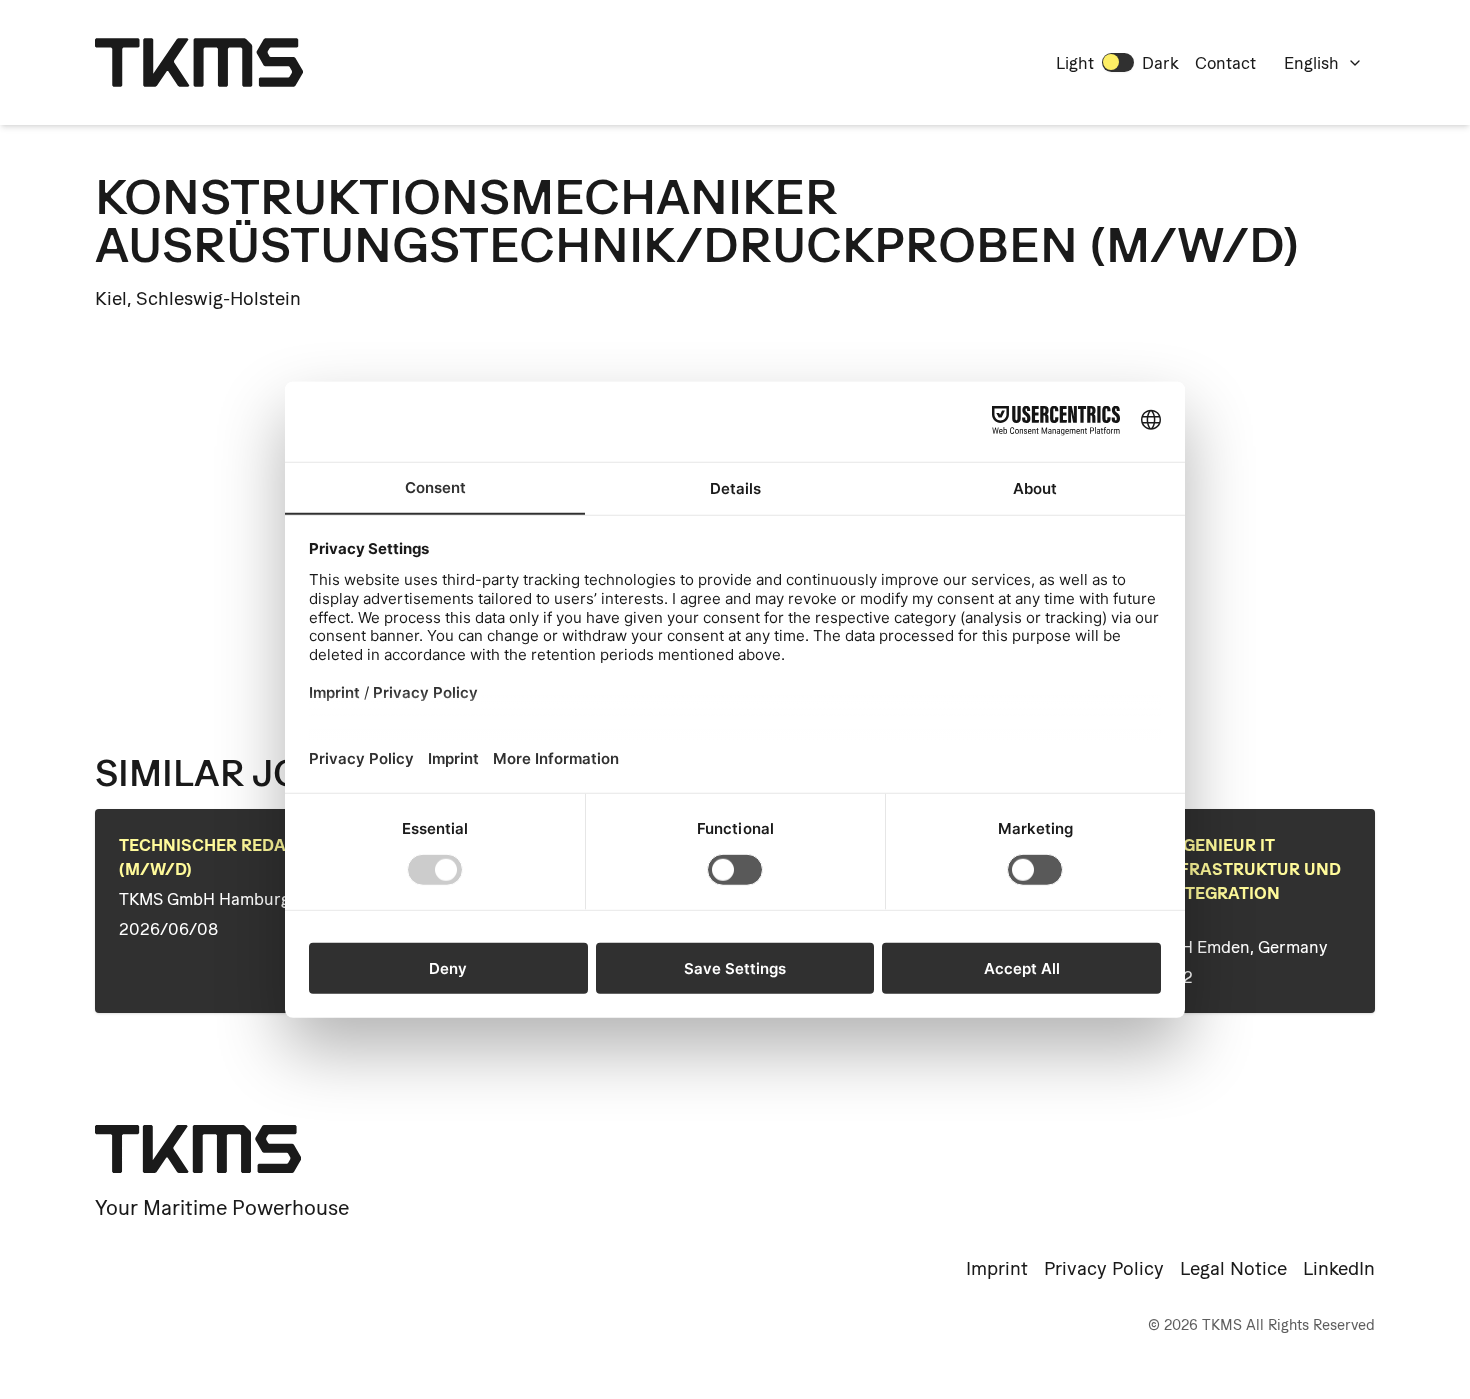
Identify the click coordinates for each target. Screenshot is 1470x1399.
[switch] (1118, 62)
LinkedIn (1339, 1268)
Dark (1160, 63)
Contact (1225, 63)
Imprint (997, 1268)
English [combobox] (1311, 63)
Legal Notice (1233, 1268)
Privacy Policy (1104, 1268)
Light (1075, 63)
